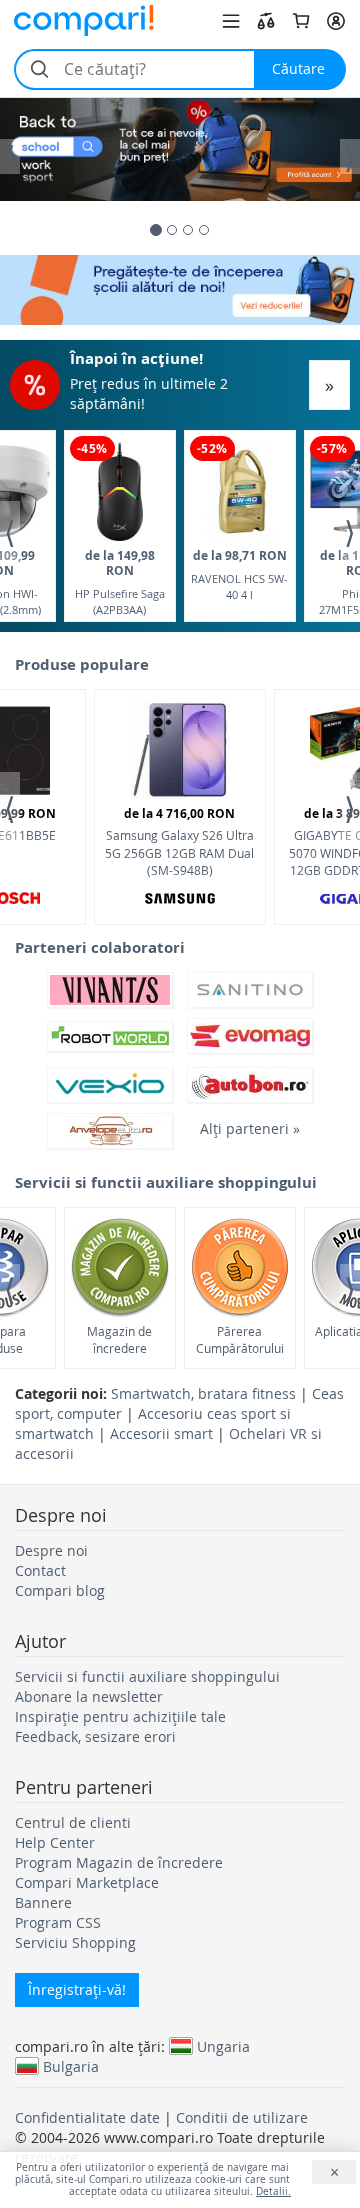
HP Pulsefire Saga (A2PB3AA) (120, 581)
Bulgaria (71, 2066)
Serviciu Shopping (75, 1942)
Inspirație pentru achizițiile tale (120, 1716)
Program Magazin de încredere (119, 1862)
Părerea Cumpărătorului (240, 1339)
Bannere (43, 1902)
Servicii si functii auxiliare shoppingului (147, 1676)
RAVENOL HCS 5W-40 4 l (239, 574)
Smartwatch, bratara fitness (203, 1393)
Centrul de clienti (73, 1822)
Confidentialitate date (87, 2117)
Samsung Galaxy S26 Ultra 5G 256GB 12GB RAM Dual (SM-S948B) (179, 841)
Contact (40, 1570)
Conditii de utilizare (242, 2117)
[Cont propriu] (336, 21)
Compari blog (60, 1590)
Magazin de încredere (119, 1339)
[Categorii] (231, 21)
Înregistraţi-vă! (77, 1989)
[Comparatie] (266, 21)
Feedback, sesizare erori (95, 1736)
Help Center (55, 1842)
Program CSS (58, 1922)
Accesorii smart (161, 1433)
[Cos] (301, 21)
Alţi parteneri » (250, 1128)
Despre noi (51, 1550)
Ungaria (223, 2046)
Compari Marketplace (87, 1882)
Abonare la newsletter (89, 1696)
